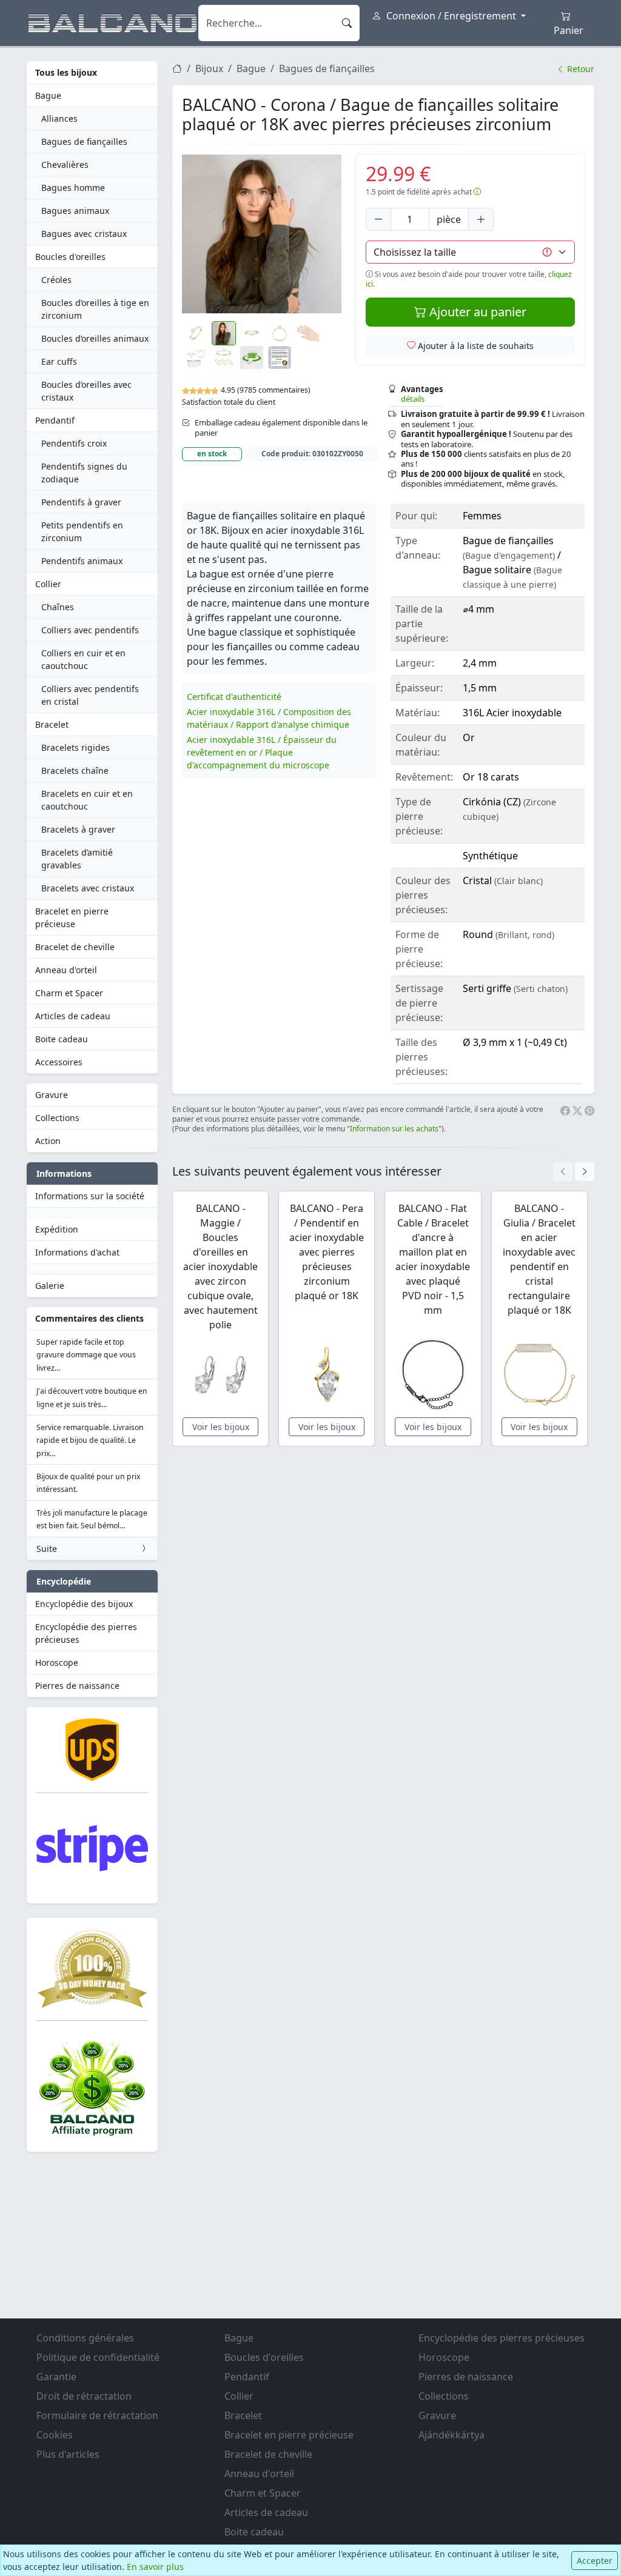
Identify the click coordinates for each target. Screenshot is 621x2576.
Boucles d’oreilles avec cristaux (86, 391)
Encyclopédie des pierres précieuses (86, 1633)
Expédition (57, 1229)
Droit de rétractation (84, 2396)
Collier (48, 584)
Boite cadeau (62, 1039)
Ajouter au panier (476, 312)
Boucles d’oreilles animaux (95, 338)
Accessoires (59, 1062)
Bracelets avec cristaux (88, 888)
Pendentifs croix (74, 443)
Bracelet (52, 724)
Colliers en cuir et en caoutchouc (83, 659)
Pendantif (55, 420)
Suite (47, 1549)
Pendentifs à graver (81, 502)
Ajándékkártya (451, 2435)
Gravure (52, 1095)
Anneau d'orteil (66, 970)
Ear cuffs (59, 361)
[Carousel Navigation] (574, 1172)
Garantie (56, 2377)
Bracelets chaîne (75, 770)
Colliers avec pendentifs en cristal (90, 695)
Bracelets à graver (78, 829)
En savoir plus (155, 2567)
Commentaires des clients (89, 1318)
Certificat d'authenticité (234, 697)
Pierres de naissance (77, 1686)
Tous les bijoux (66, 72)
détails (413, 399)
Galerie (50, 1286)
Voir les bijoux (221, 1427)
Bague (48, 95)
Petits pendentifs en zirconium (82, 531)
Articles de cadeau (73, 1016)
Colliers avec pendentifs (90, 630)
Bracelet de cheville (75, 947)
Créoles (56, 280)
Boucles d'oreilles (70, 257)
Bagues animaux (75, 211)
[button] (262, 234)
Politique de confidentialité (98, 2357)
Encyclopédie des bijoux (84, 1604)
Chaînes (58, 607)
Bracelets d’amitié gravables (77, 859)
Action (48, 1141)
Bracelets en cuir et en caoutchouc (87, 800)
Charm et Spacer (69, 993)
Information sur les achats (394, 1129)
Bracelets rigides (76, 747)
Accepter (595, 2561)
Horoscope (57, 1662)
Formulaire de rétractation (97, 2415)
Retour (579, 69)
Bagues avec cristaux (84, 234)
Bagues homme (73, 188)
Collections (57, 1118)
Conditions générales (85, 2338)
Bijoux (209, 68)
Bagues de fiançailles (84, 141)
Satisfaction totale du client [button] (229, 402)
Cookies (55, 2435)
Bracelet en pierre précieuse (72, 917)
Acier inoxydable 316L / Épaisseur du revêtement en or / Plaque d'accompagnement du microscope (262, 752)
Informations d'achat (77, 1252)
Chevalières (65, 165)
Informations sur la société (90, 1196)
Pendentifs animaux (82, 561)
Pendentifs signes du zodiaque (84, 473)
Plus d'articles (68, 2454)
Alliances (59, 118)
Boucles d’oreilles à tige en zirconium (95, 309)
